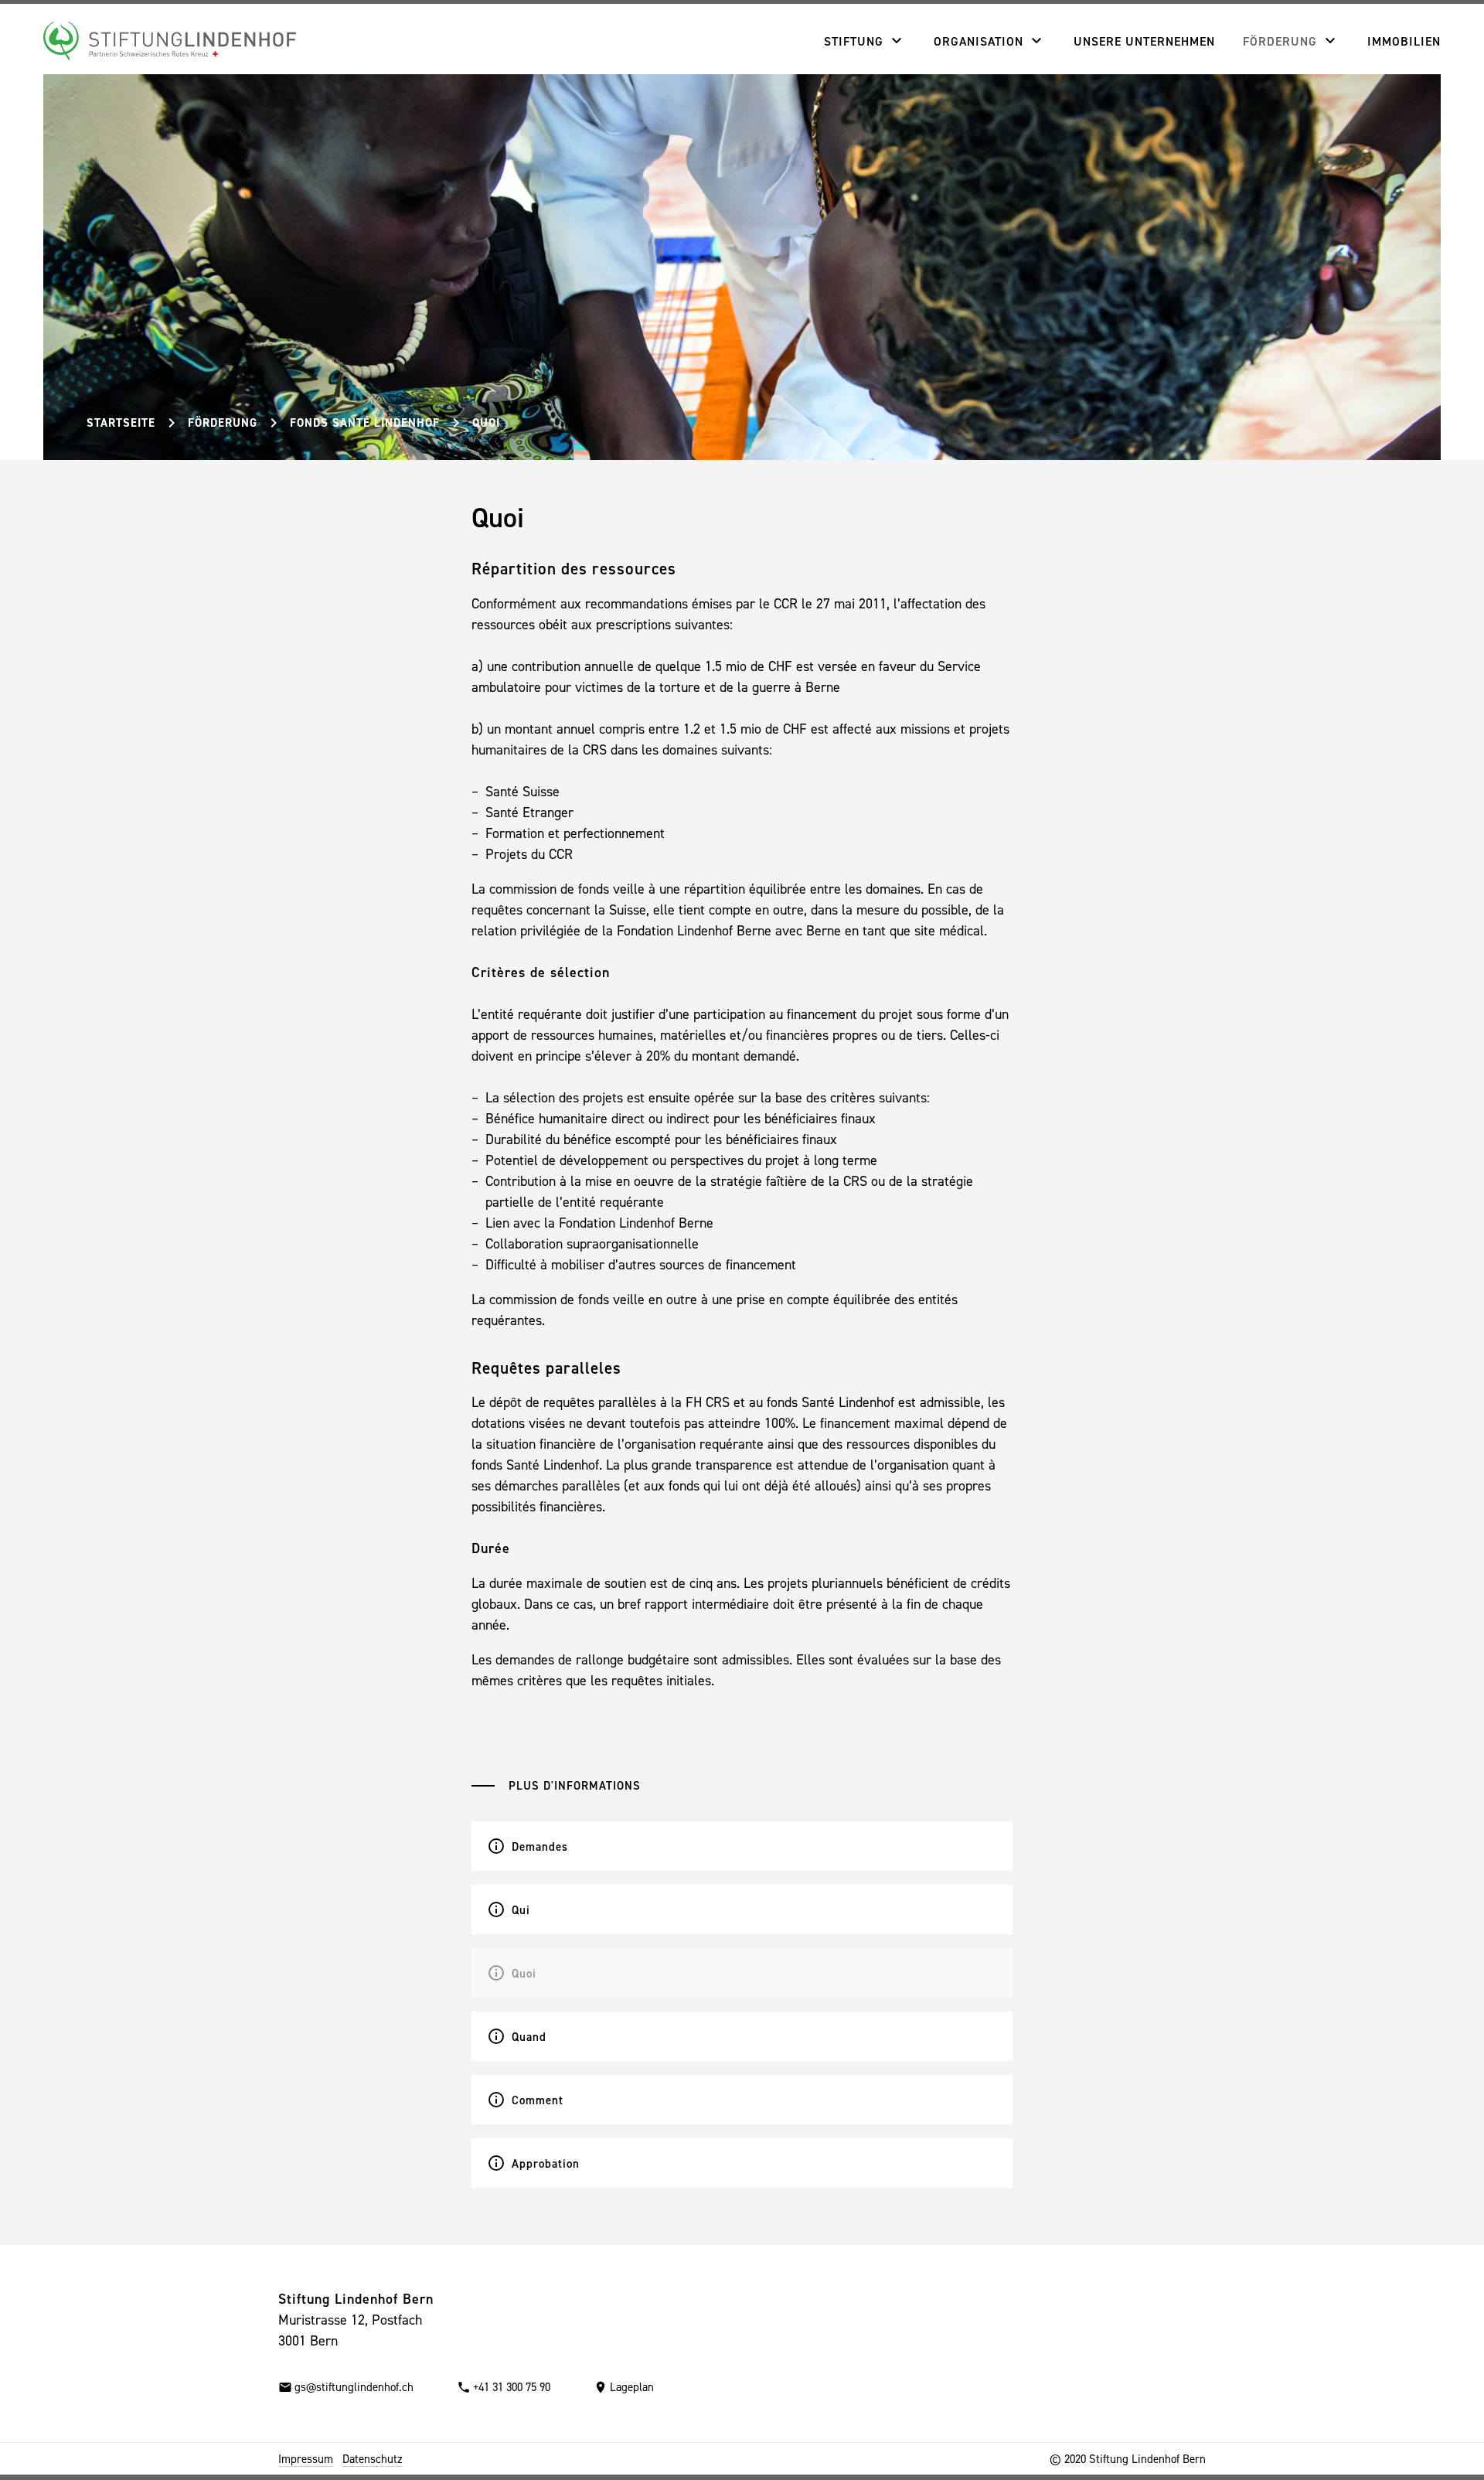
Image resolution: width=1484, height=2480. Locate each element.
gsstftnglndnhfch (354, 2387)
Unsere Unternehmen (1144, 41)
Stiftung (854, 41)
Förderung (1280, 41)
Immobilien (1404, 41)
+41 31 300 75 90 (512, 2387)
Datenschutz (373, 2459)
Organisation (979, 41)
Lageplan (632, 2387)
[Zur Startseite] (170, 41)
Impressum (306, 2459)
